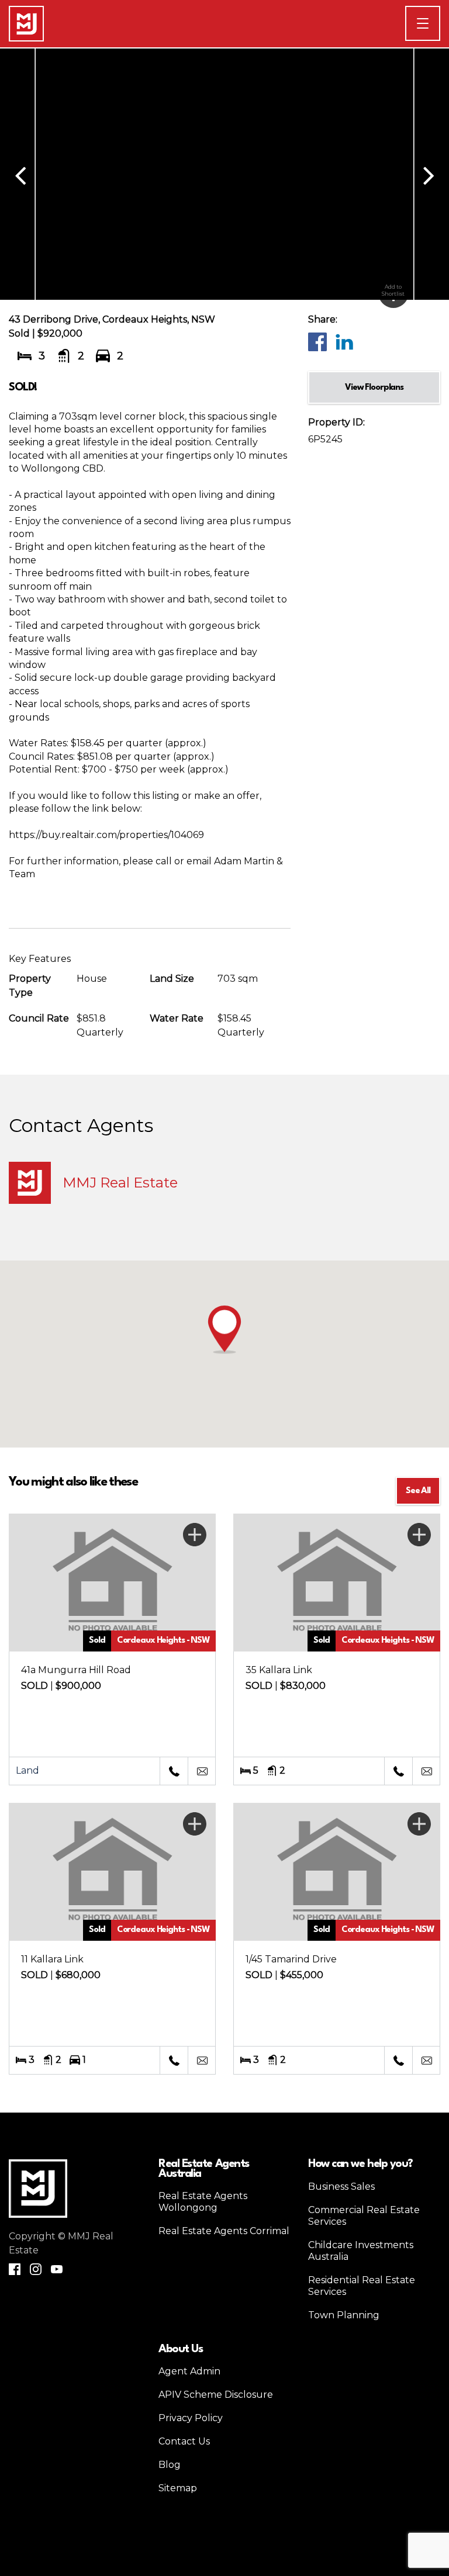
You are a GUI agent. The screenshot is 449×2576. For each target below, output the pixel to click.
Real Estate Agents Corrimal (224, 2231)
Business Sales (341, 2187)
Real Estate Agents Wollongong (203, 2202)
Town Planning (344, 2315)
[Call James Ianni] (398, 1771)
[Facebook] (317, 341)
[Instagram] (36, 2269)
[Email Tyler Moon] (202, 1771)
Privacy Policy (191, 2418)
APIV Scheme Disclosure (216, 2395)
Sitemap (178, 2488)
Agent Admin (189, 2371)
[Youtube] (57, 2269)
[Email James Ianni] (426, 1771)
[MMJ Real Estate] (26, 24)
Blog (170, 2465)
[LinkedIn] (344, 341)
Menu (440, 23)
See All (418, 1491)
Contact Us (184, 2441)
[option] (224, 174)
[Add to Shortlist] (195, 1535)
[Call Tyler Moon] (174, 1771)
